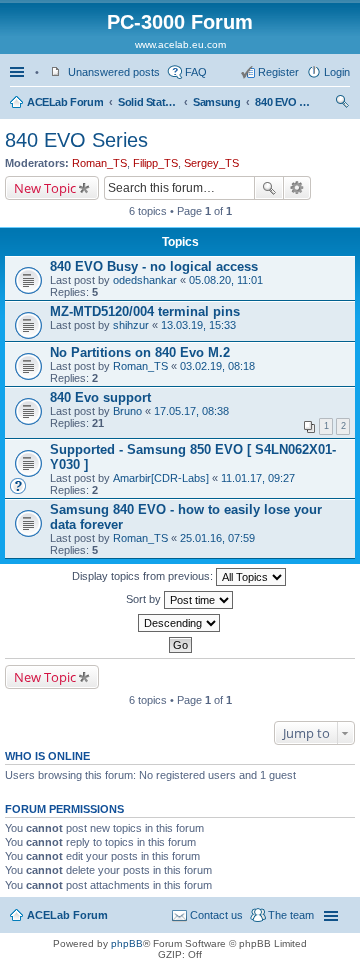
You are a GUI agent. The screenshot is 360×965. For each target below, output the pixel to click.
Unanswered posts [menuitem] (114, 72)
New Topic (45, 188)
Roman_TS (99, 163)
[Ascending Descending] (180, 623)
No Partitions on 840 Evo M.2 (140, 352)
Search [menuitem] (342, 104)
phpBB (127, 943)
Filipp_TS (155, 163)
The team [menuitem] (291, 915)
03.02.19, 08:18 (217, 366)
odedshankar (145, 280)
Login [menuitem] (337, 72)
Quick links (19, 72)
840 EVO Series (285, 102)
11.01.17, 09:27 (258, 478)
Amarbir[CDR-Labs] (161, 478)
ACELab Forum (65, 102)
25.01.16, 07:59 (217, 538)
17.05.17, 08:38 (191, 411)
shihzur (131, 325)
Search (269, 188)
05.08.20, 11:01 (226, 280)
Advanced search (297, 188)
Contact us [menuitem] (216, 915)
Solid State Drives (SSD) (148, 102)
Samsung (216, 102)
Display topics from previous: (144, 576)
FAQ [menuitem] (196, 72)
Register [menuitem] (278, 72)
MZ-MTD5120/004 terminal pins (145, 311)
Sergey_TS (211, 163)
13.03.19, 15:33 (198, 325)
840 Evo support (100, 397)
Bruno (127, 411)
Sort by (145, 599)
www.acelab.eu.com (180, 44)
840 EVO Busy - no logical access (154, 266)
